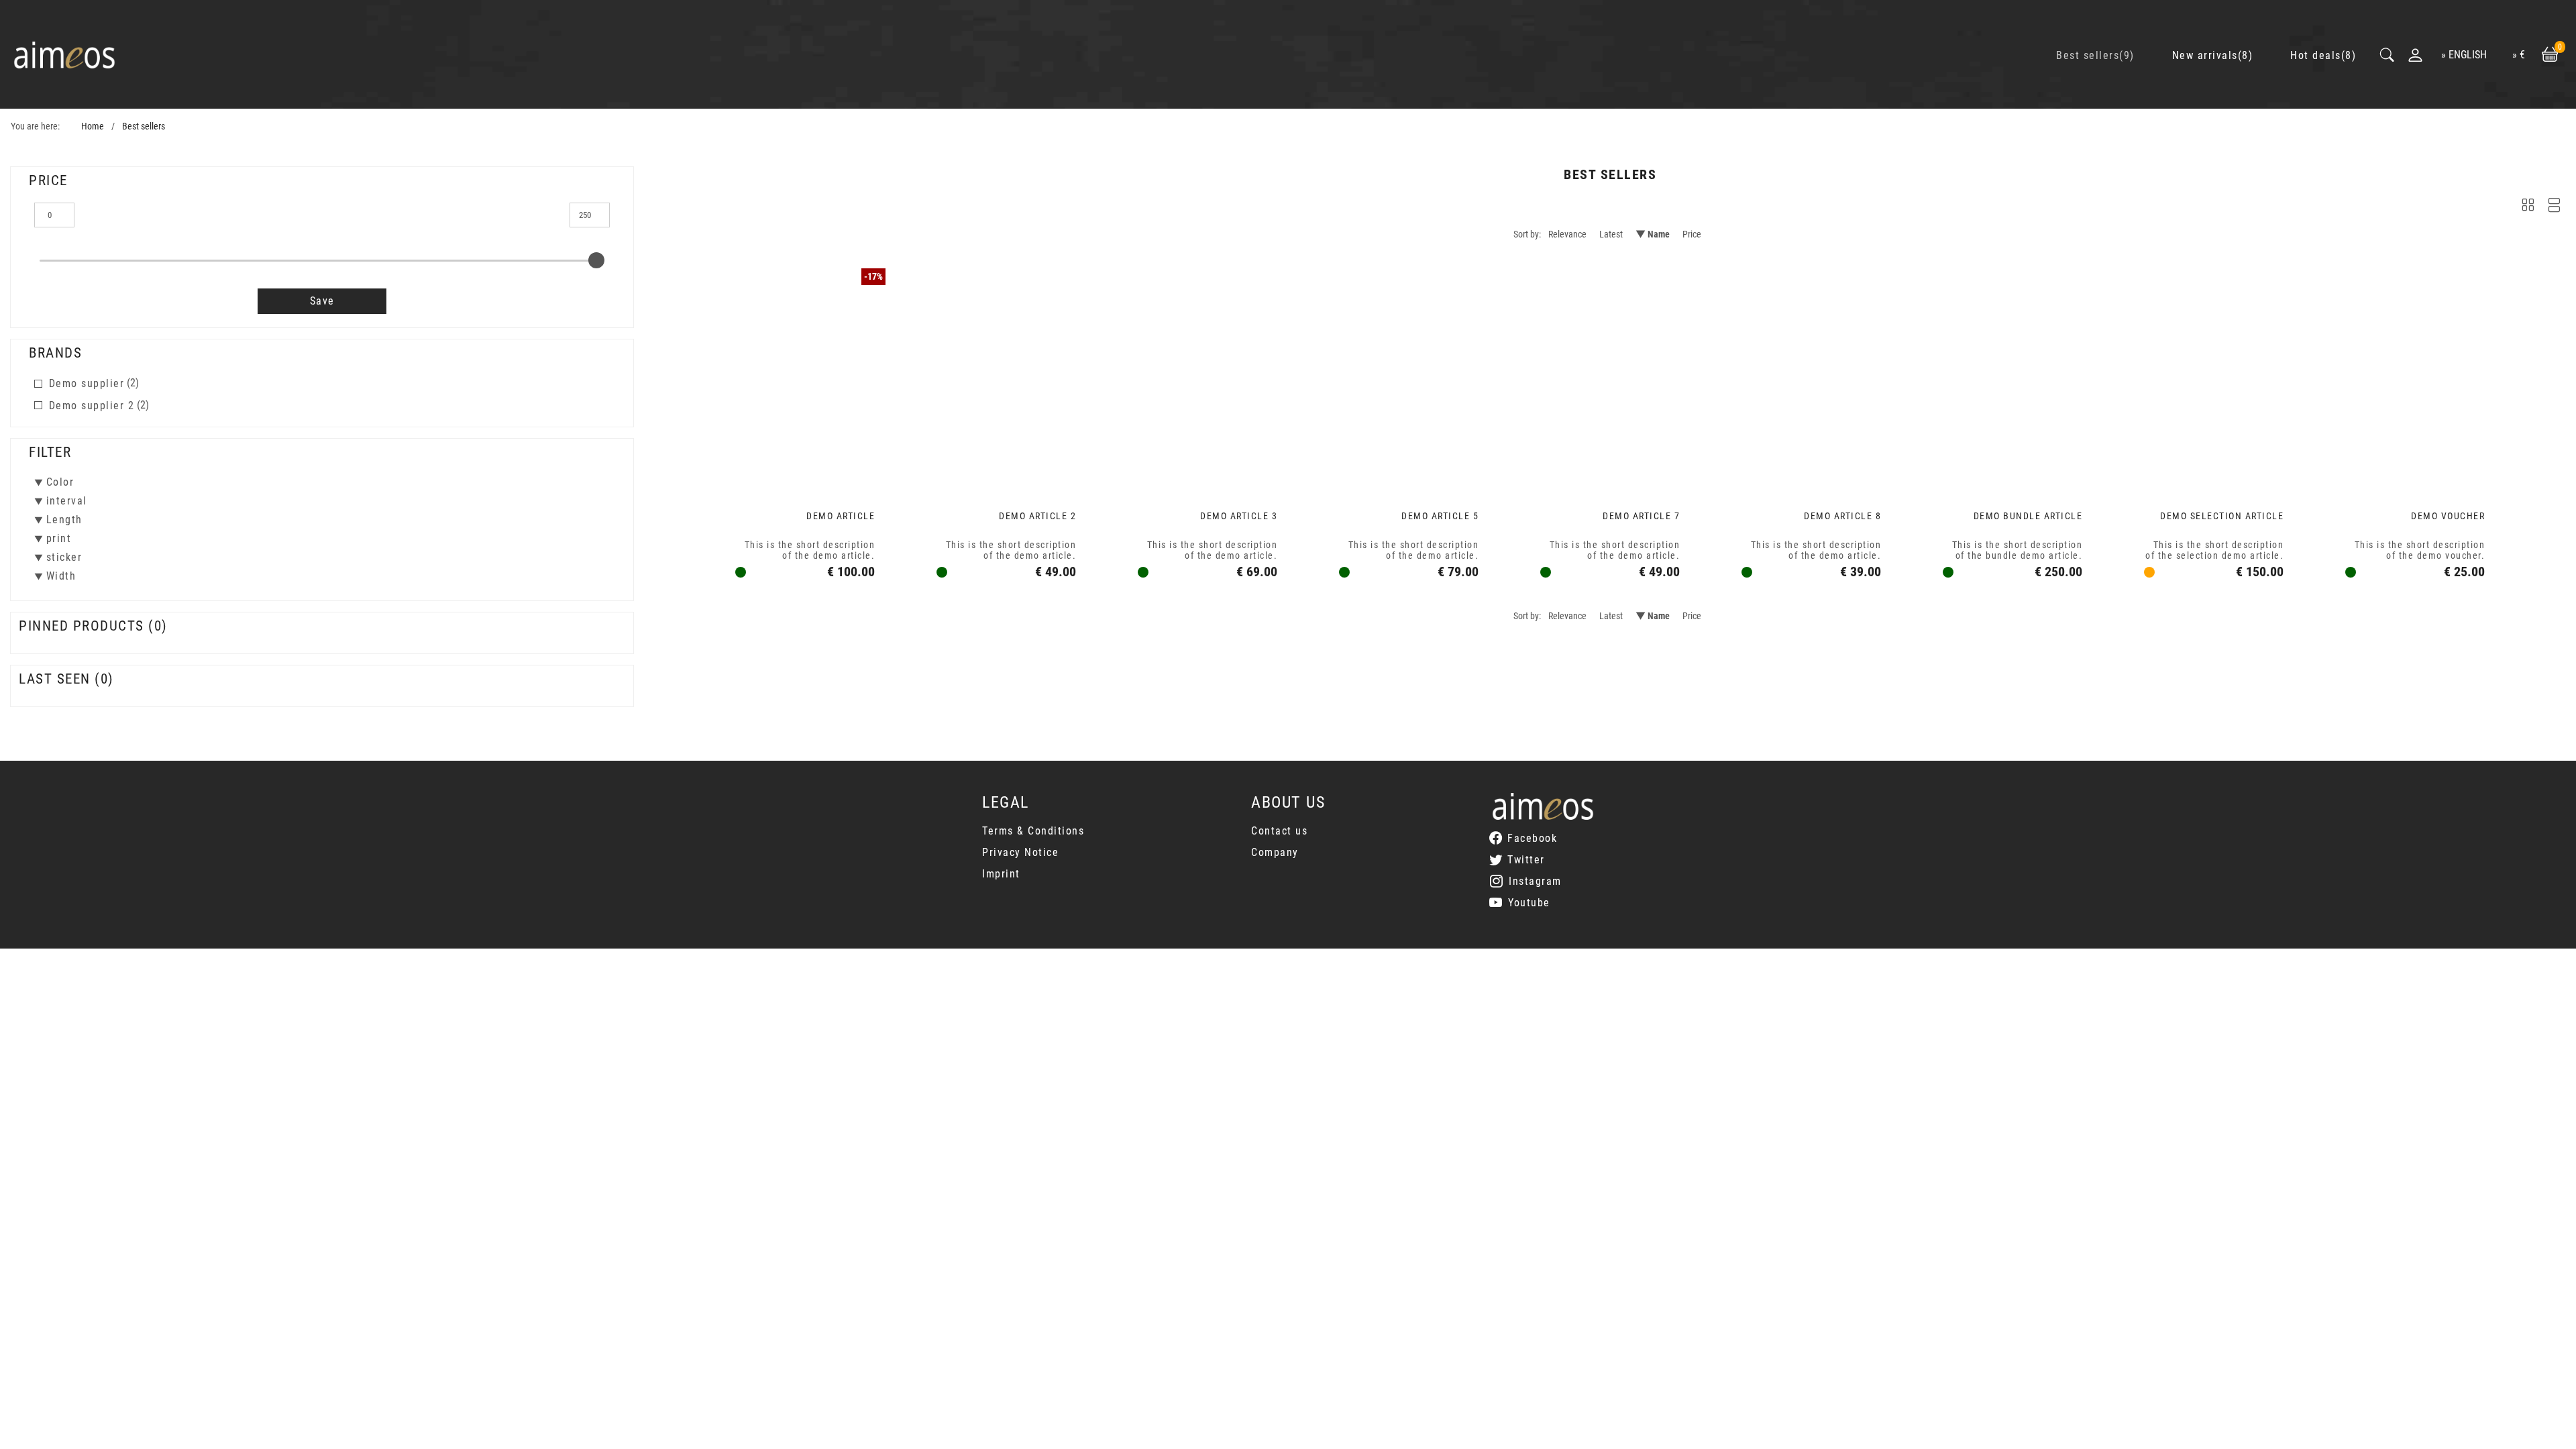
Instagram (1535, 881)
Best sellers (144, 126)
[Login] (2415, 55)
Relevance (1567, 234)
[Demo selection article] (2214, 376)
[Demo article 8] (1811, 376)
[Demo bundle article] (2012, 376)
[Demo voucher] (2415, 376)
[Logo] (64, 55)
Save (322, 301)
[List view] (2554, 208)
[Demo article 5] (1409, 376)
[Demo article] (805, 376)
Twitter (1526, 860)
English (2468, 55)
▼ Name (1653, 234)
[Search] (2388, 55)
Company (1275, 852)
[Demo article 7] (1610, 376)
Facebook (1532, 838)
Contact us (1279, 831)
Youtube (1529, 903)
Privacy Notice (1020, 852)
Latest (1611, 234)
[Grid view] (2528, 208)
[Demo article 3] (1207, 376)
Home (93, 126)
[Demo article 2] (1006, 376)
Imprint (1001, 874)
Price (1692, 234)
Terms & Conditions (1033, 831)
